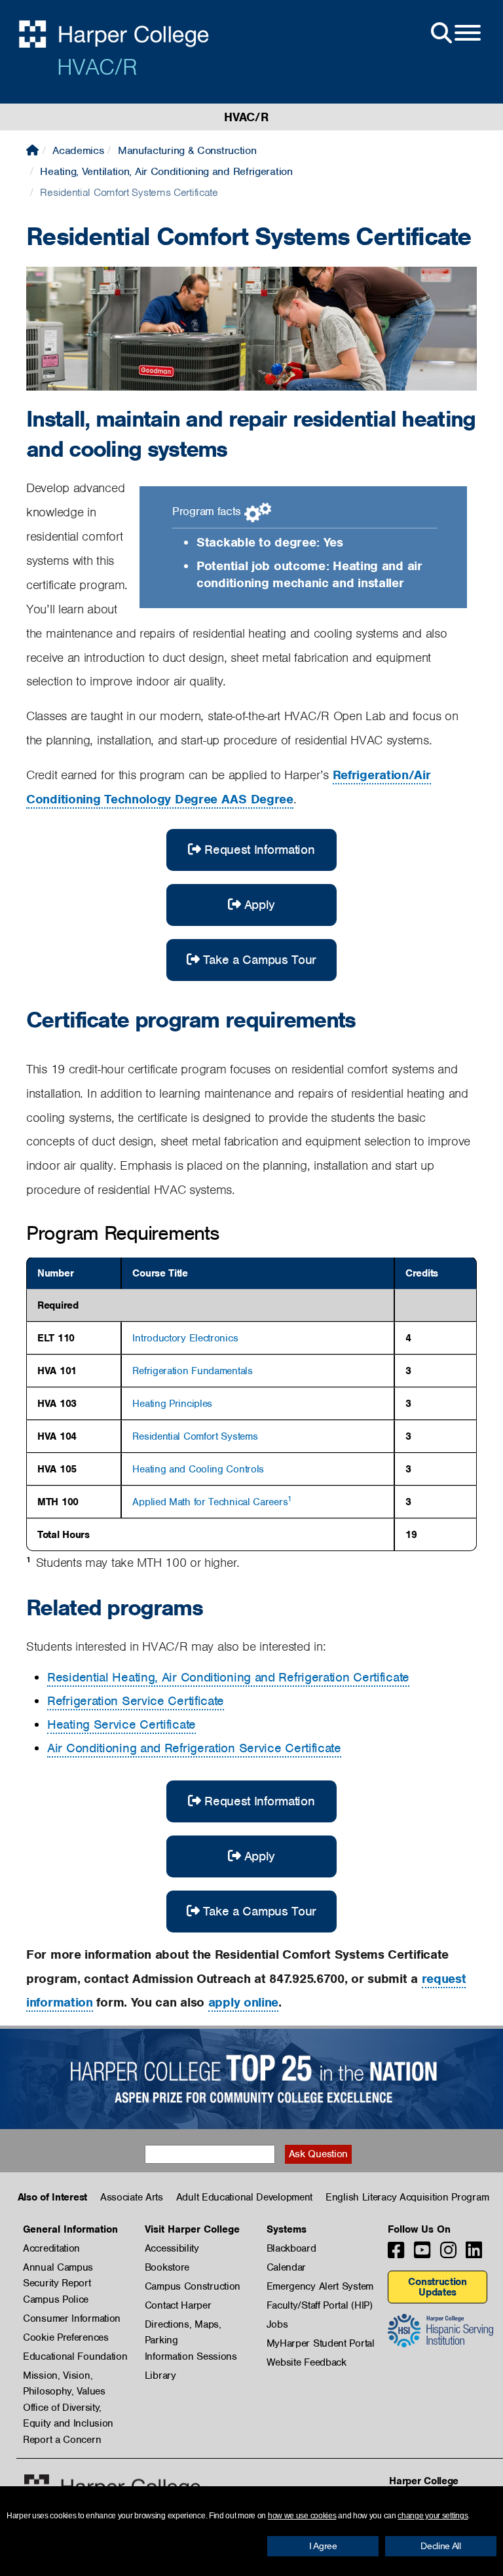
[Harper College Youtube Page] (422, 2254)
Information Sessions (191, 2356)
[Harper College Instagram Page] (448, 2254)
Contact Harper (178, 2305)
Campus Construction (193, 2286)
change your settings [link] (433, 2516)
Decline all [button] (441, 2546)
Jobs (277, 2324)
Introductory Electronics (185, 1338)
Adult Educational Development (244, 2197)
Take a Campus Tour (260, 960)
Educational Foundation (75, 2356)
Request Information (259, 850)
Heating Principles (172, 1404)
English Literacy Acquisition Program (407, 2197)
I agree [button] (323, 2546)
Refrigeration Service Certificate (136, 1701)
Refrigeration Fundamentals (192, 1371)
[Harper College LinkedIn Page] (474, 2254)
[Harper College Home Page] (32, 150)
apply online (243, 2002)
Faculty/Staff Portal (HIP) (320, 2305)
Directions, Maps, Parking (183, 2325)
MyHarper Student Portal (321, 2343)
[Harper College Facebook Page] (396, 2254)
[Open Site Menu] (455, 33)
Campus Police (56, 2299)
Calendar (287, 2267)
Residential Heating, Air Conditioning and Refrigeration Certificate (228, 1677)
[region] (251, 1404)
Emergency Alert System (320, 2286)
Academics (78, 150)
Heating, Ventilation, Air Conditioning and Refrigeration (166, 171)
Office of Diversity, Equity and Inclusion (68, 2408)
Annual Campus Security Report (58, 2268)
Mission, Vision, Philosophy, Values (64, 2376)
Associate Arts (132, 2197)
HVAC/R (97, 67)
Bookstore (167, 2267)
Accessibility (172, 2248)
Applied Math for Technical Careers (210, 1502)
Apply (260, 905)
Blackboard (291, 2248)
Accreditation (51, 2248)
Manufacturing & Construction (187, 150)
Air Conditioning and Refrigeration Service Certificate (194, 1748)
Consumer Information (72, 2318)
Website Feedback (307, 2362)
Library (160, 2375)
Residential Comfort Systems (195, 1436)
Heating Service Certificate (121, 1724)
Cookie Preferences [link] (66, 2337)
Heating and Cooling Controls (198, 1469)
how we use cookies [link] (302, 2516)
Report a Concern (62, 2440)
